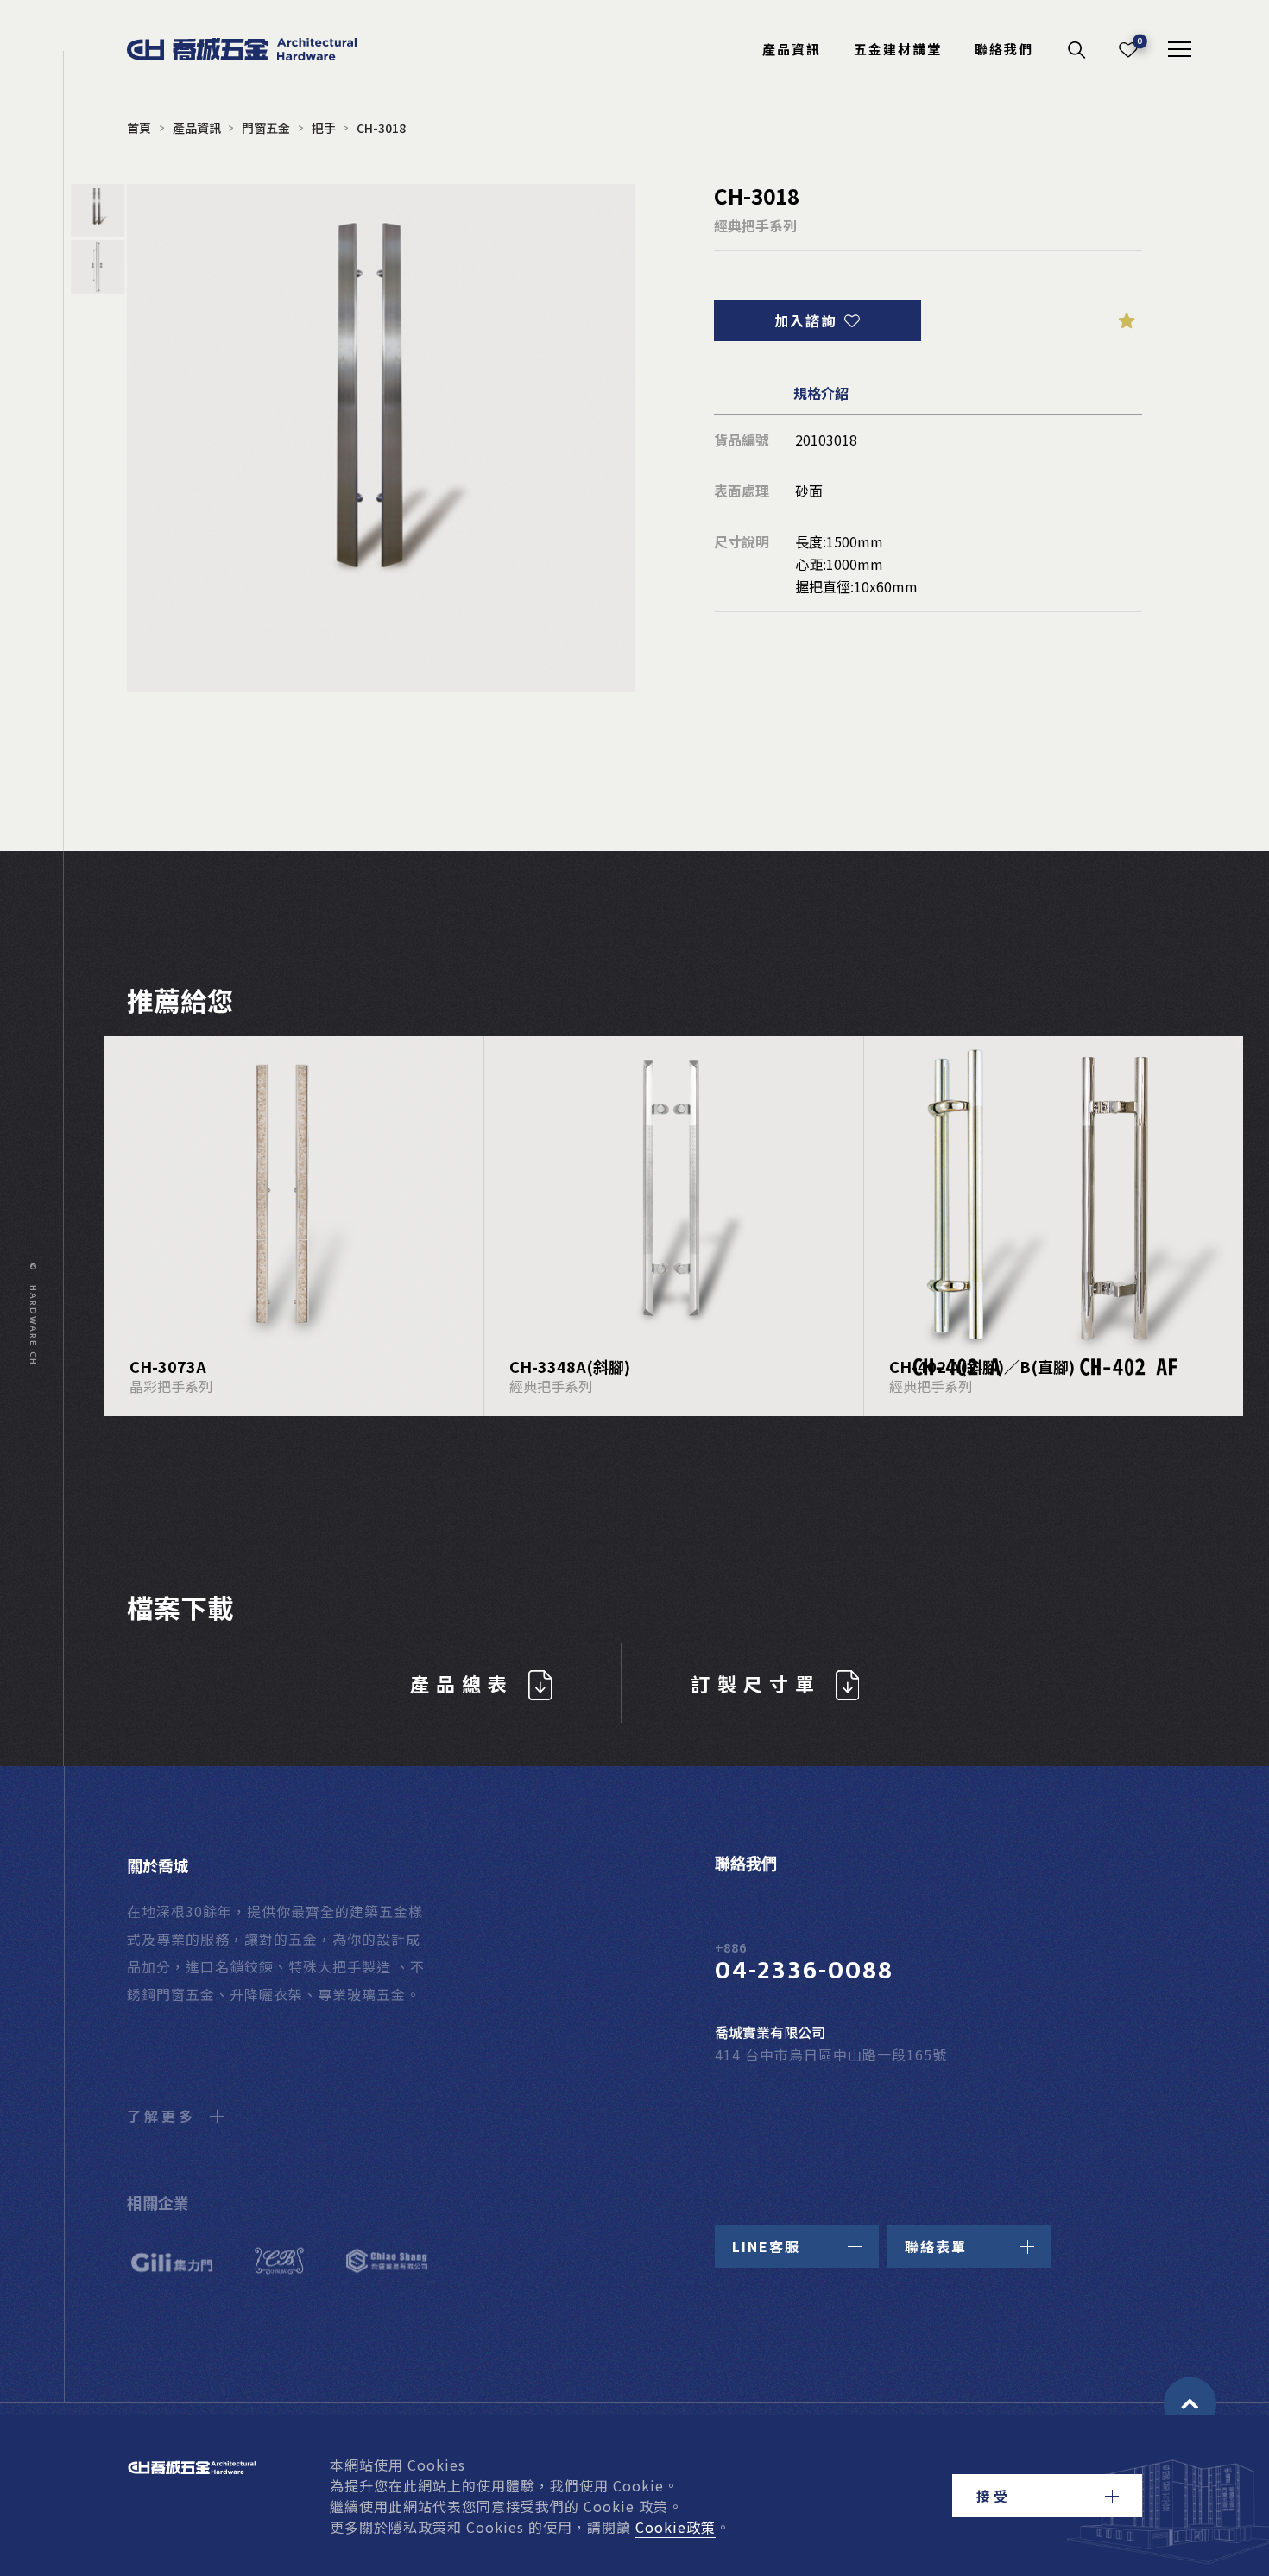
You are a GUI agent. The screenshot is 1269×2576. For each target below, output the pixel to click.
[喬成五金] (278, 49)
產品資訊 (792, 49)
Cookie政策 (676, 2527)
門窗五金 (266, 128)
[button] (1047, 2496)
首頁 (139, 128)
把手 (324, 128)
